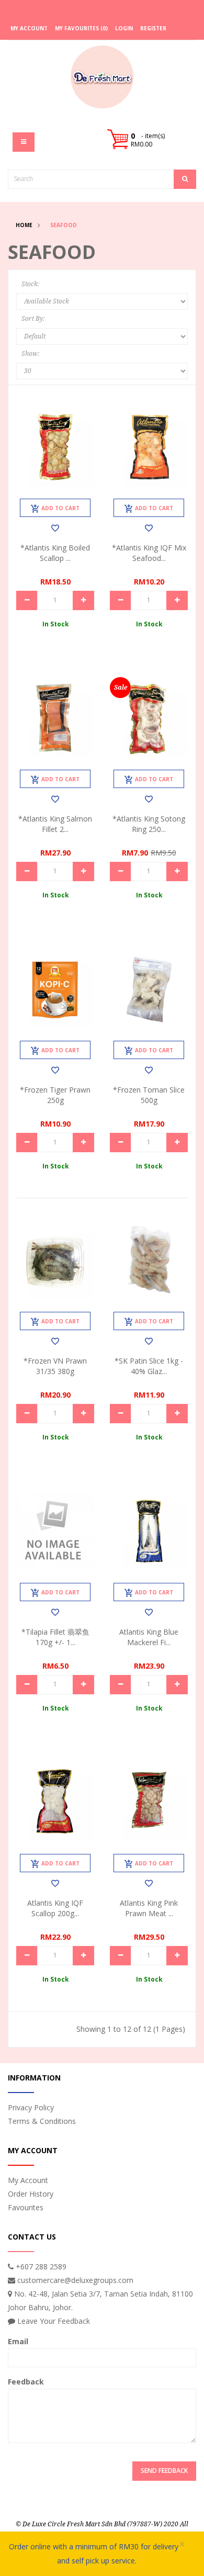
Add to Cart (60, 508)
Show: (30, 354)
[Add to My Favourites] (55, 528)
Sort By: (33, 319)
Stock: (30, 284)
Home (24, 225)
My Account (28, 2180)
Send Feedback (164, 2471)
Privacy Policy (31, 2107)
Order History (31, 2194)
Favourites (26, 2207)
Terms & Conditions (42, 2121)
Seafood (64, 225)
